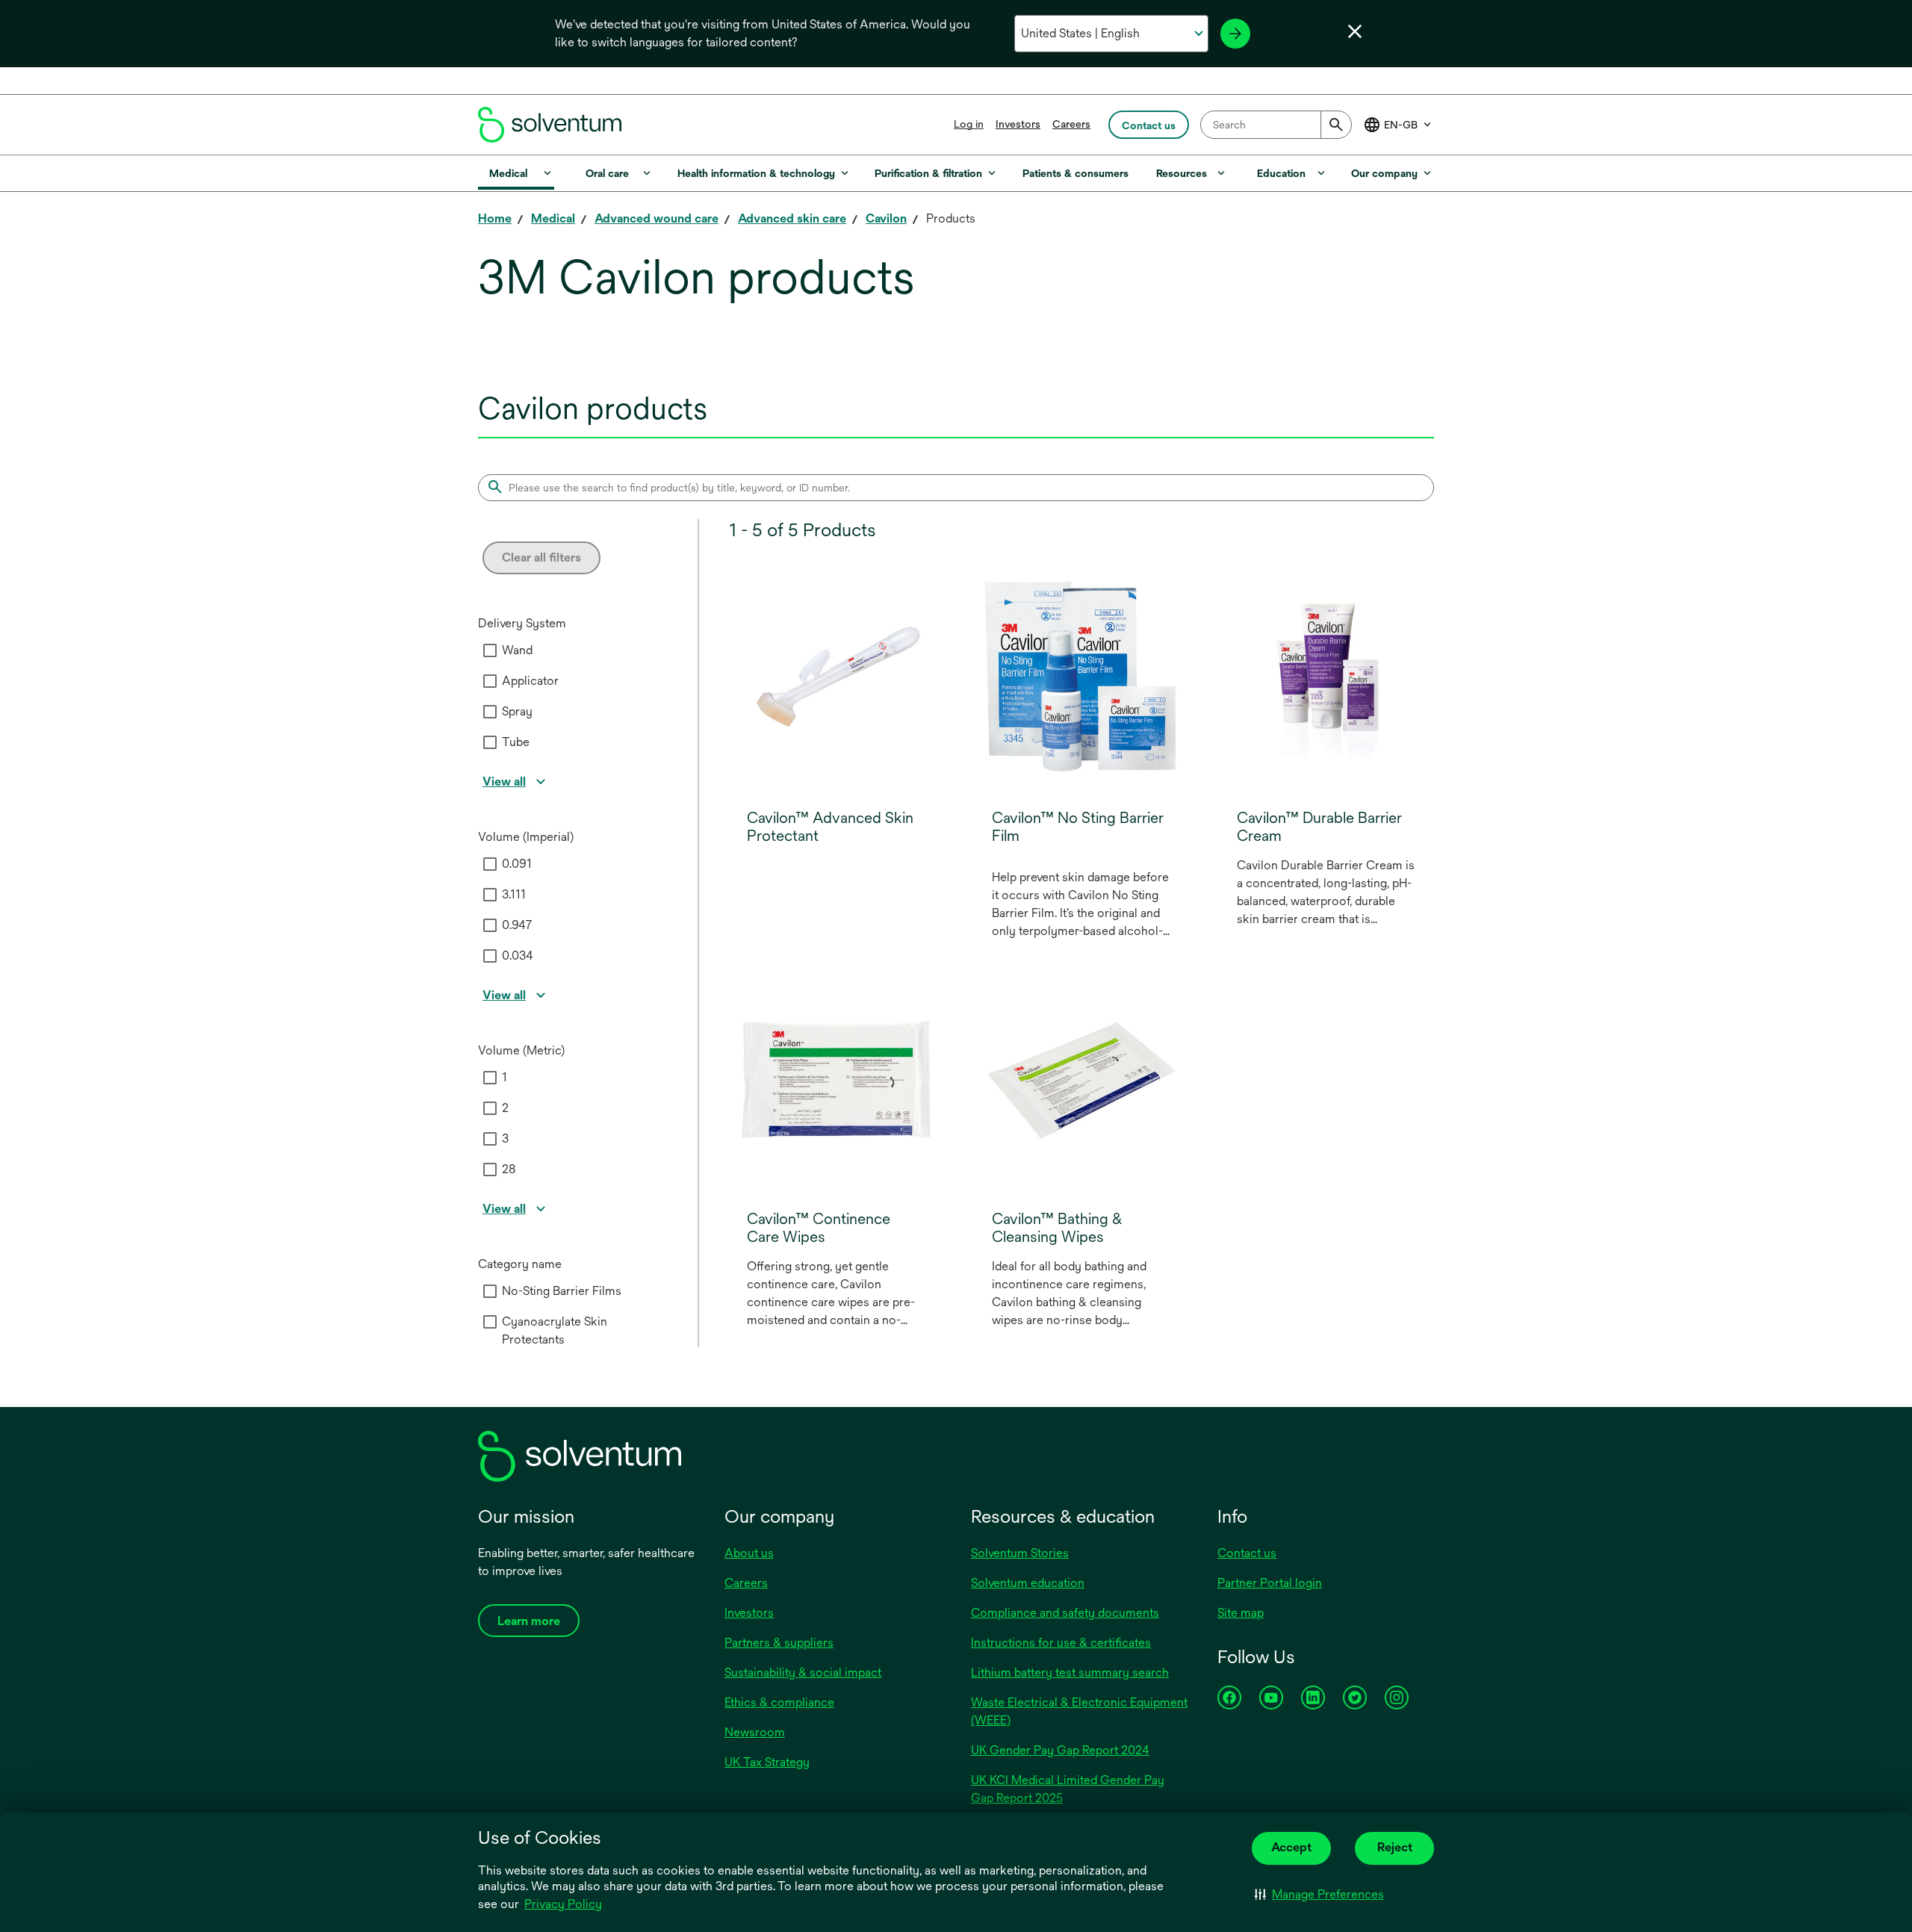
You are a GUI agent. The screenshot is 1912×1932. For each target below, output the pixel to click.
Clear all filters (541, 557)
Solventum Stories (1020, 1553)
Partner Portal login (1270, 1583)
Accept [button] (1291, 1847)
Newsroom (755, 1732)
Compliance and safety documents (1065, 1613)
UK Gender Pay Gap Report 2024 (1060, 1750)
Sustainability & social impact (803, 1672)
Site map (1241, 1613)
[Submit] (1336, 125)
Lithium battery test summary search (1070, 1672)
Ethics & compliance (779, 1702)
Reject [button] (1395, 1847)
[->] (1235, 34)
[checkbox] (490, 650)
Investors (1018, 124)
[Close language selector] (1355, 31)
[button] (1319, 1895)
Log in (969, 124)
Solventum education (1028, 1583)
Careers (1071, 124)
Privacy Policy (564, 1905)
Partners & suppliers (779, 1643)
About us (749, 1553)
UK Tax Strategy (767, 1762)
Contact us (1247, 1553)
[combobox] (1276, 125)
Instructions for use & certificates (1061, 1643)
